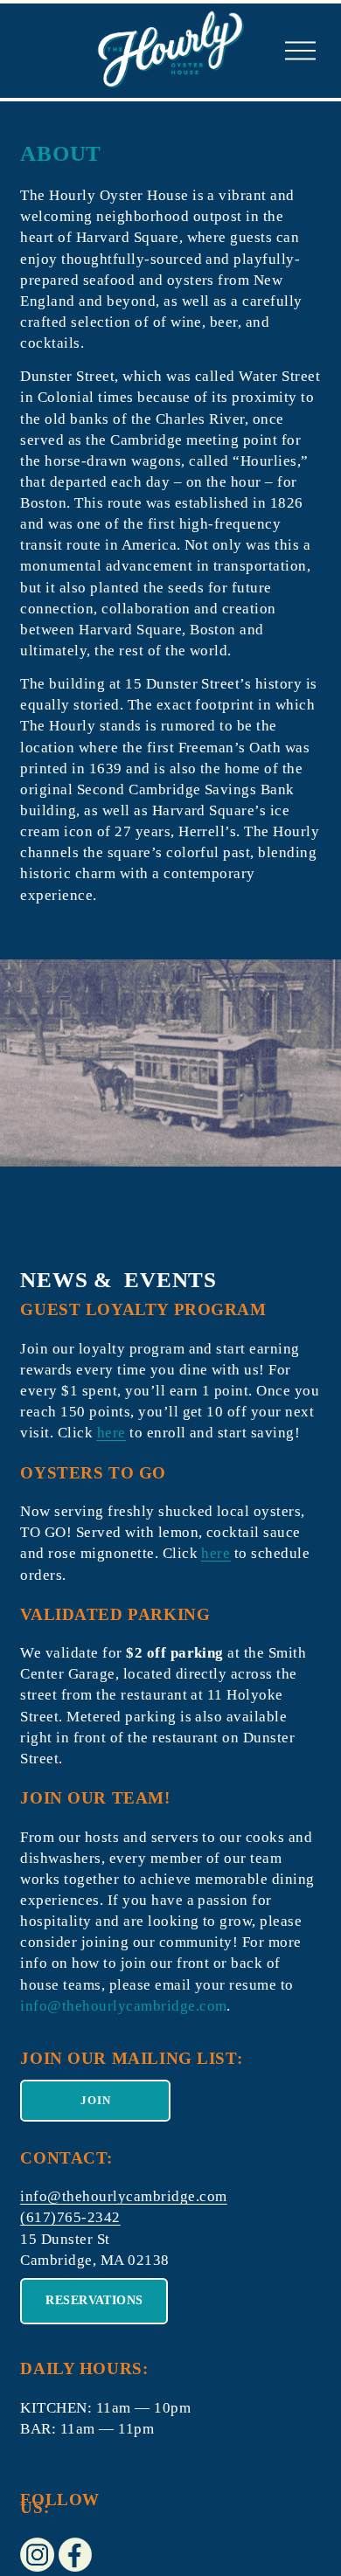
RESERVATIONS (94, 2300)
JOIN (96, 2100)
